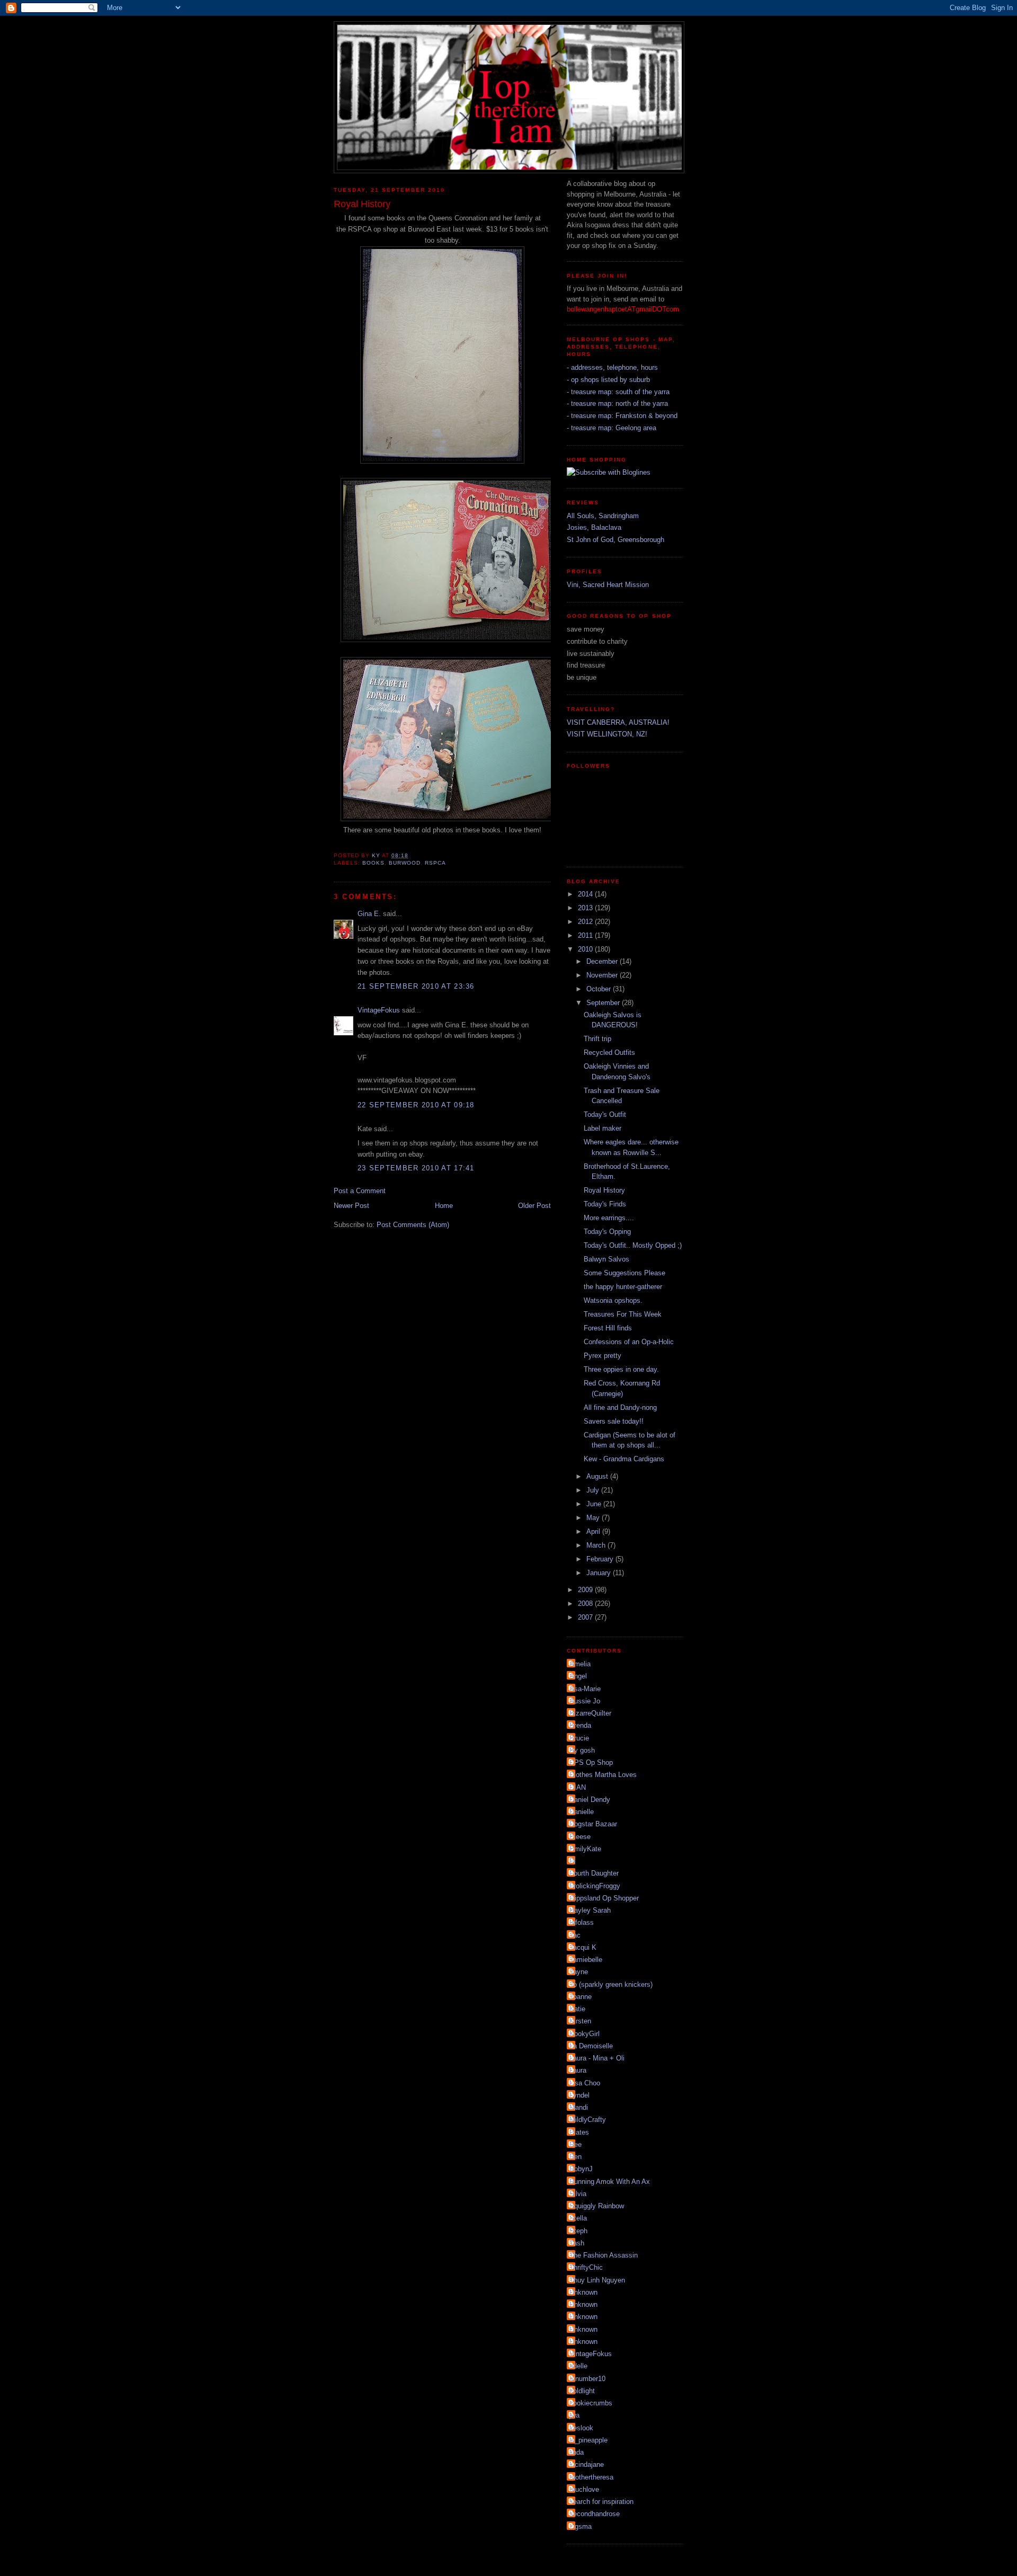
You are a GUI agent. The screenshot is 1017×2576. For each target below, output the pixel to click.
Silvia (578, 2194)
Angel (578, 1676)
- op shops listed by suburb (608, 380)
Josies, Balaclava (594, 527)
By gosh (582, 1750)
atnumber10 (587, 2379)
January (600, 1573)
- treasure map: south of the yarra (618, 392)
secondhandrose (595, 2514)
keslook (581, 2428)
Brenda (580, 1725)
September (604, 1003)
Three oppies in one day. (621, 1369)
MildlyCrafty (588, 2120)
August (598, 1476)
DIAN (578, 1787)
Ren (576, 2157)
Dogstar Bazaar (593, 1824)
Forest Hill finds (608, 1328)
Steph (578, 2231)
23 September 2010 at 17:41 (416, 1168)
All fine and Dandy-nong (620, 1407)
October (600, 989)
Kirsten (580, 2021)
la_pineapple (588, 2440)
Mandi (579, 2107)
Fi (572, 1861)
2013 (586, 908)
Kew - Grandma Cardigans (624, 1459)
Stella (578, 2218)
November (603, 975)
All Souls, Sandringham (603, 516)
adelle (578, 2366)
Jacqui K (583, 1947)
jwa (574, 2415)
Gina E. (369, 914)
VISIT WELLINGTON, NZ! (607, 734)
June (595, 1504)
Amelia (580, 1664)
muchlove (584, 2489)
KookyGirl (585, 2034)
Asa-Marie (585, 1689)
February (601, 1559)
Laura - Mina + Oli (597, 2058)
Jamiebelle (586, 1960)
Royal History (604, 1190)
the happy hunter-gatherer (623, 1287)
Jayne (579, 1972)
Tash (577, 2243)
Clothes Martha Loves (603, 1775)
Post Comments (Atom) (413, 1225)
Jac (575, 1935)
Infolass (582, 1922)
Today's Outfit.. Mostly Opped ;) (633, 1245)
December (603, 961)
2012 (586, 922)
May (594, 1518)
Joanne (581, 1997)
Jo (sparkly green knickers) (611, 1984)
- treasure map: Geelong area (612, 428)
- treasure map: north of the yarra (617, 403)
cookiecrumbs (591, 2403)
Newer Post (351, 1206)
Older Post (534, 1206)
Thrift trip (597, 1039)
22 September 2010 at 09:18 (416, 1105)
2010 (586, 949)
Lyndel (579, 2095)
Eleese (580, 1837)
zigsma (581, 2526)
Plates (579, 2132)
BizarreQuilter (590, 1713)
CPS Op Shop (591, 1762)
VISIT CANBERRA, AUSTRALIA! (618, 722)
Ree (576, 2144)
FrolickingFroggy (595, 1886)
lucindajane (587, 2464)
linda (577, 2452)
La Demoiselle (591, 2046)
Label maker (603, 1128)
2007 (586, 1617)
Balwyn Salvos (606, 1259)
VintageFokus (379, 1010)
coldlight (582, 2391)
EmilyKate (585, 1849)
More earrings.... (609, 1218)
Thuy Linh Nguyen (597, 2280)
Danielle (582, 1812)
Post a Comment (360, 1191)
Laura (578, 2070)
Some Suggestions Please (625, 1273)
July (594, 1490)
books (373, 863)
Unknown (583, 2292)
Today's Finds (605, 1204)
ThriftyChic (586, 2267)
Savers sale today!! (614, 1421)
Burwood (405, 863)
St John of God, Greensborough (615, 540)
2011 (586, 935)
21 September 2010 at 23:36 (416, 986)
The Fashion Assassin (604, 2255)
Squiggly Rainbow (597, 2206)
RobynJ (581, 2169)
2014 (586, 894)
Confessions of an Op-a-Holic (629, 1342)
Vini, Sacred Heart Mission (608, 585)
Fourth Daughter (594, 1873)
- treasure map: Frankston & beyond (622, 416)
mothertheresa (591, 2477)
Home (444, 1206)
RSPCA (435, 863)
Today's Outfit (605, 1114)
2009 (586, 1590)
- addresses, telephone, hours (612, 367)
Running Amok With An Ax (610, 2182)
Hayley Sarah (590, 1910)
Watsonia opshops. (613, 1300)
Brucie (579, 1738)
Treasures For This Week (623, 1314)
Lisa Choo (585, 2083)
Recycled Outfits (609, 1052)
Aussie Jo (585, 1701)
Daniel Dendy (590, 1800)
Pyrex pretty (603, 1356)
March (597, 1545)
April (594, 1531)
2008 (586, 1604)
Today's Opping (607, 1232)
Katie (577, 2009)
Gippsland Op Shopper (604, 1898)
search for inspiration (601, 2502)
